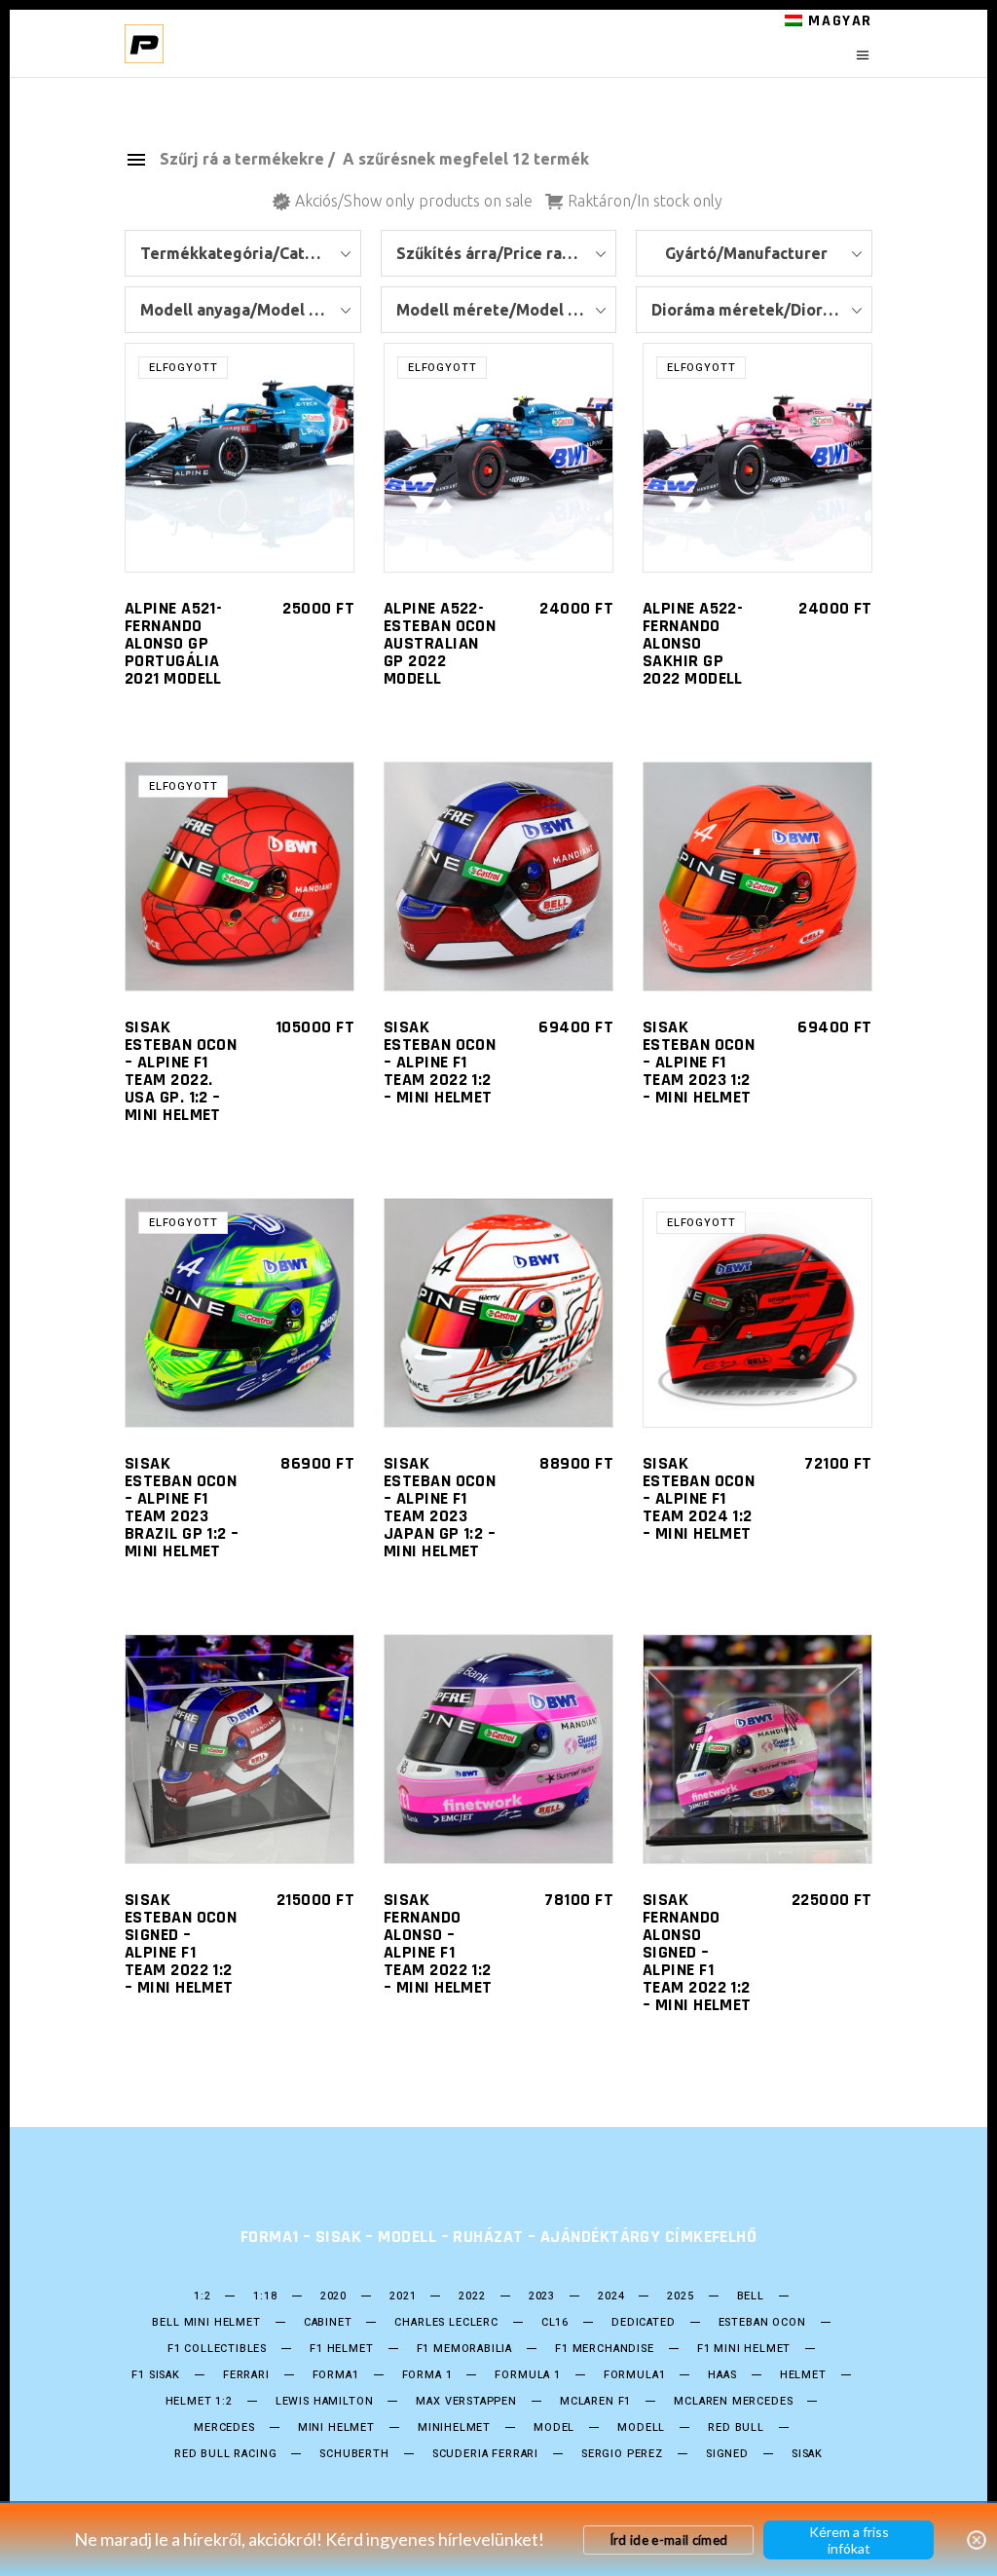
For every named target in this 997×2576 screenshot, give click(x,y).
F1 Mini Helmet (744, 2349)
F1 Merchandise (605, 2349)
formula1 (635, 2375)
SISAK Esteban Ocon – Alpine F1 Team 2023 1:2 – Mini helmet (699, 1062)
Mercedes (224, 2428)
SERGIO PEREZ (622, 2454)
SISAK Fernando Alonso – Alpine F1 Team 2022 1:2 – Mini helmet (438, 1943)
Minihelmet (454, 2428)
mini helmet (336, 2428)
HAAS (722, 2375)
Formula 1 (527, 2375)
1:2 (202, 2296)
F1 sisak (156, 2375)
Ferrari (246, 2375)
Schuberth (354, 2454)
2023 (542, 2296)
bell (751, 2296)
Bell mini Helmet (206, 2323)
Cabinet (328, 2323)
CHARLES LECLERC (446, 2323)
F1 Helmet (341, 2349)
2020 (333, 2296)
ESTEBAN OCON (762, 2323)
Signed (727, 2454)
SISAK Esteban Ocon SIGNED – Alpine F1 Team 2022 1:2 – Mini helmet (181, 1943)
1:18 (265, 2296)
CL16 (555, 2323)
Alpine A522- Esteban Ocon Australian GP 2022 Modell (440, 643)
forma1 (336, 2375)
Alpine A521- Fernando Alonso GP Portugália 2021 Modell (173, 643)
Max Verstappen (466, 2402)
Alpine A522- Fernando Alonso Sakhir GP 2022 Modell (693, 643)
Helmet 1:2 (199, 2402)
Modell (641, 2428)
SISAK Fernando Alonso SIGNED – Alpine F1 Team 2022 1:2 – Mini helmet (697, 1952)
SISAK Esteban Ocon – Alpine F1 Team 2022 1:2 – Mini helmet (440, 1062)
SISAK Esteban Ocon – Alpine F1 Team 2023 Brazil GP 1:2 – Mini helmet (182, 1507)
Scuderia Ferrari (485, 2454)
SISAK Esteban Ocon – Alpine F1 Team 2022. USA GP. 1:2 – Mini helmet (181, 1071)
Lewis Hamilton (325, 2402)
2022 (472, 2296)
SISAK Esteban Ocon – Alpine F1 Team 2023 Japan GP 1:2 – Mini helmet (440, 1507)
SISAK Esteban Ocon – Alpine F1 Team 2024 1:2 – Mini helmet (699, 1498)
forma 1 (427, 2375)
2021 (403, 2296)
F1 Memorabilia (465, 2349)
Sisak (807, 2454)
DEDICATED (643, 2323)
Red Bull (736, 2428)
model (554, 2428)
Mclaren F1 (595, 2402)
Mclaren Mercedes (733, 2402)
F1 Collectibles (217, 2349)
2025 (680, 2296)
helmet (803, 2375)
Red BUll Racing (225, 2454)
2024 (611, 2296)
